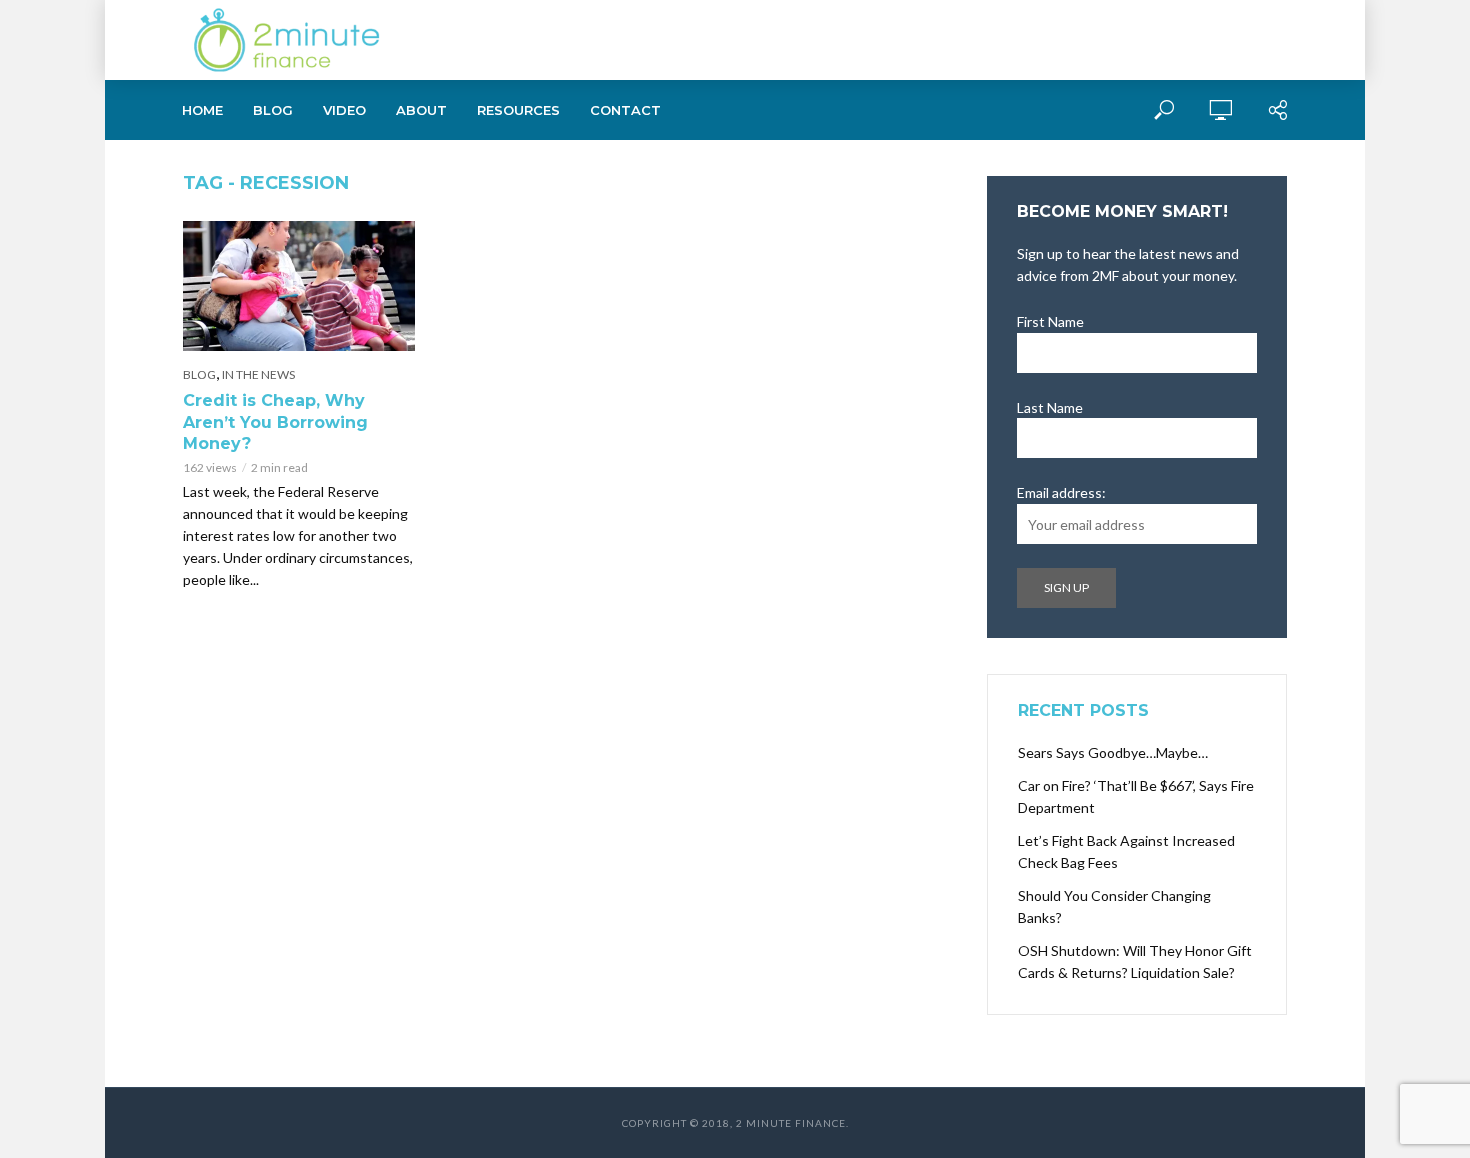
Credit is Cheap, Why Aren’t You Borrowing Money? (275, 422)
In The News (258, 374)
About (421, 110)
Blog (273, 110)
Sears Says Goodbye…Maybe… (1113, 752)
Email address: (1061, 492)
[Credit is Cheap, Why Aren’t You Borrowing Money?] (299, 286)
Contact (625, 110)
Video (344, 110)
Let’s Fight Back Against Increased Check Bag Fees (1126, 851)
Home (202, 110)
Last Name (1050, 407)
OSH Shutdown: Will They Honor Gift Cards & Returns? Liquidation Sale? (1135, 961)
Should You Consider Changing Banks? (1114, 906)
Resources (518, 110)
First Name (1050, 321)
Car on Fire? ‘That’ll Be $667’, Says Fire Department (1136, 796)
